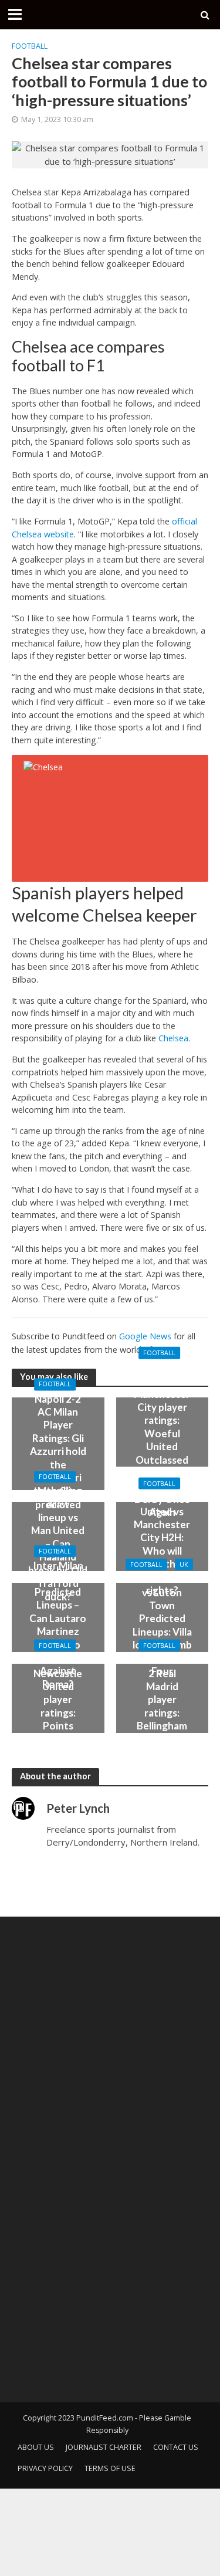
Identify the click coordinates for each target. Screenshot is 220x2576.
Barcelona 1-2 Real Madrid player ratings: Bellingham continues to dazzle (162, 1706)
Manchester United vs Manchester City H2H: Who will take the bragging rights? (162, 1544)
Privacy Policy (45, 2468)
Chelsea (173, 1038)
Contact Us (176, 2447)
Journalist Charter (104, 2447)
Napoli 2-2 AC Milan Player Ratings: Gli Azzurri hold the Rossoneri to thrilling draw (58, 1451)
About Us (36, 2447)
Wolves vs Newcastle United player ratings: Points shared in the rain (58, 1706)
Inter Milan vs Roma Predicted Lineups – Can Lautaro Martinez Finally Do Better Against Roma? (58, 1625)
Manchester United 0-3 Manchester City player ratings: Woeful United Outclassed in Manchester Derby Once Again (162, 1440)
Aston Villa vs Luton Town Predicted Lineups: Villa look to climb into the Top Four (162, 1625)
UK (184, 1564)
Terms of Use (110, 2468)
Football (30, 46)
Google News (145, 1336)
